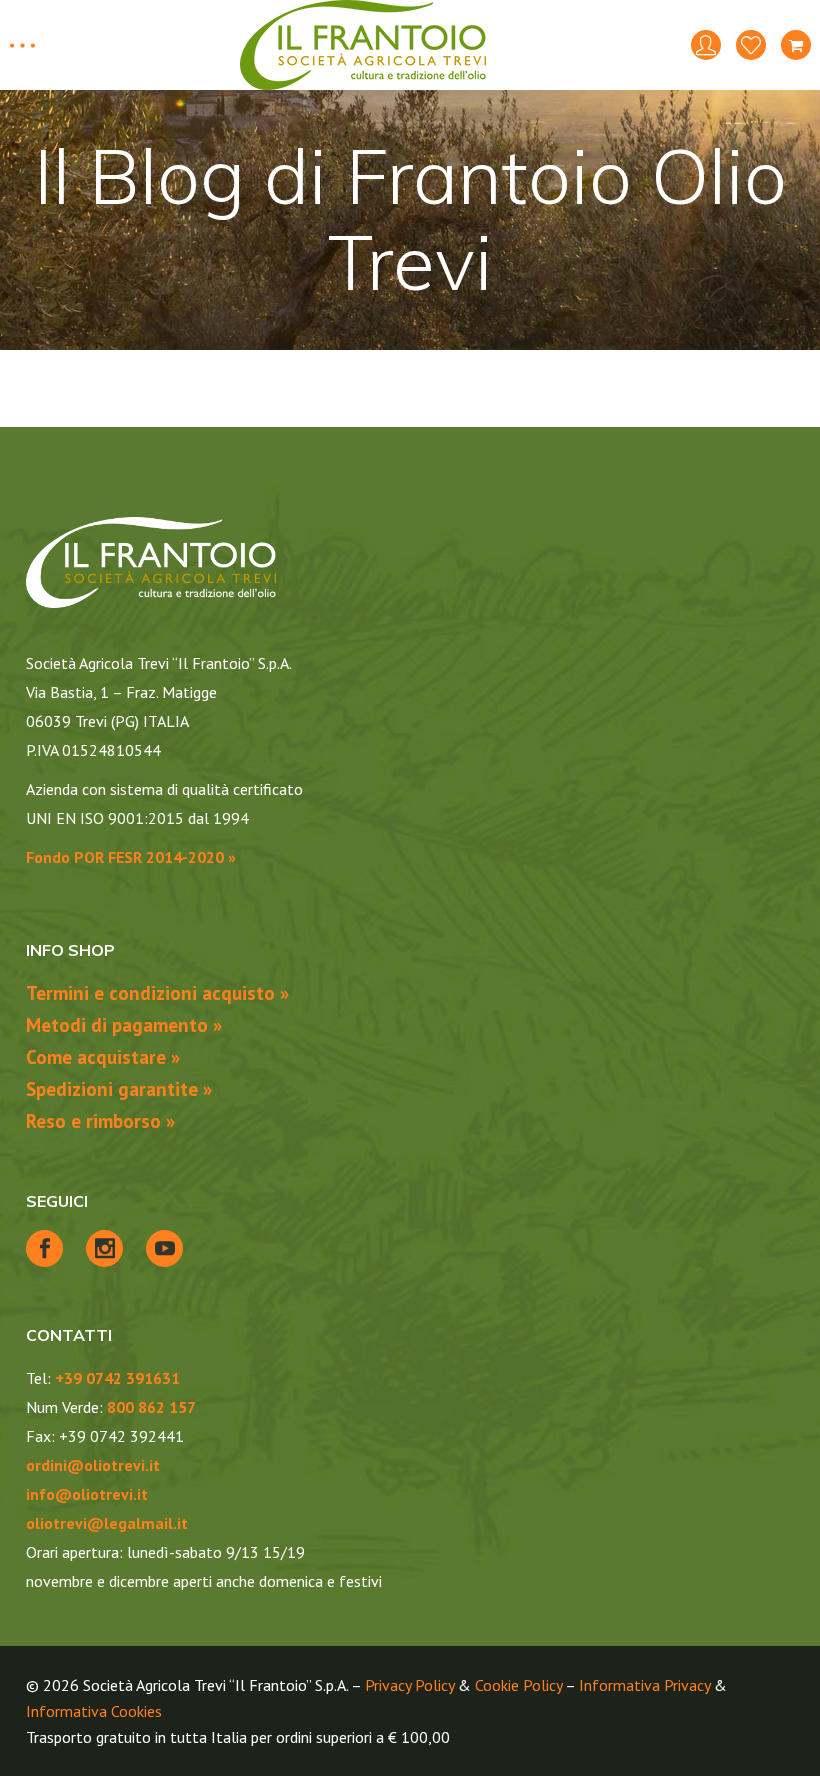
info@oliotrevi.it (87, 1494)
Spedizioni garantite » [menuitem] (119, 1089)
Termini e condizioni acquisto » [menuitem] (157, 993)
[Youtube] (164, 1248)
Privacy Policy (409, 1685)
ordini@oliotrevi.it (93, 1465)
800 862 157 (151, 1407)
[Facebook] (44, 1248)
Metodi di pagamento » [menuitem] (124, 1025)
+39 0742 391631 (117, 1378)
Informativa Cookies (94, 1711)
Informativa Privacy (644, 1685)
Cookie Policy (518, 1685)
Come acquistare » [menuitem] (103, 1057)
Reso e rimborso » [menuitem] (100, 1121)
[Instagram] (104, 1248)
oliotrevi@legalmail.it (107, 1523)
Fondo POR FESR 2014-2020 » (131, 857)
